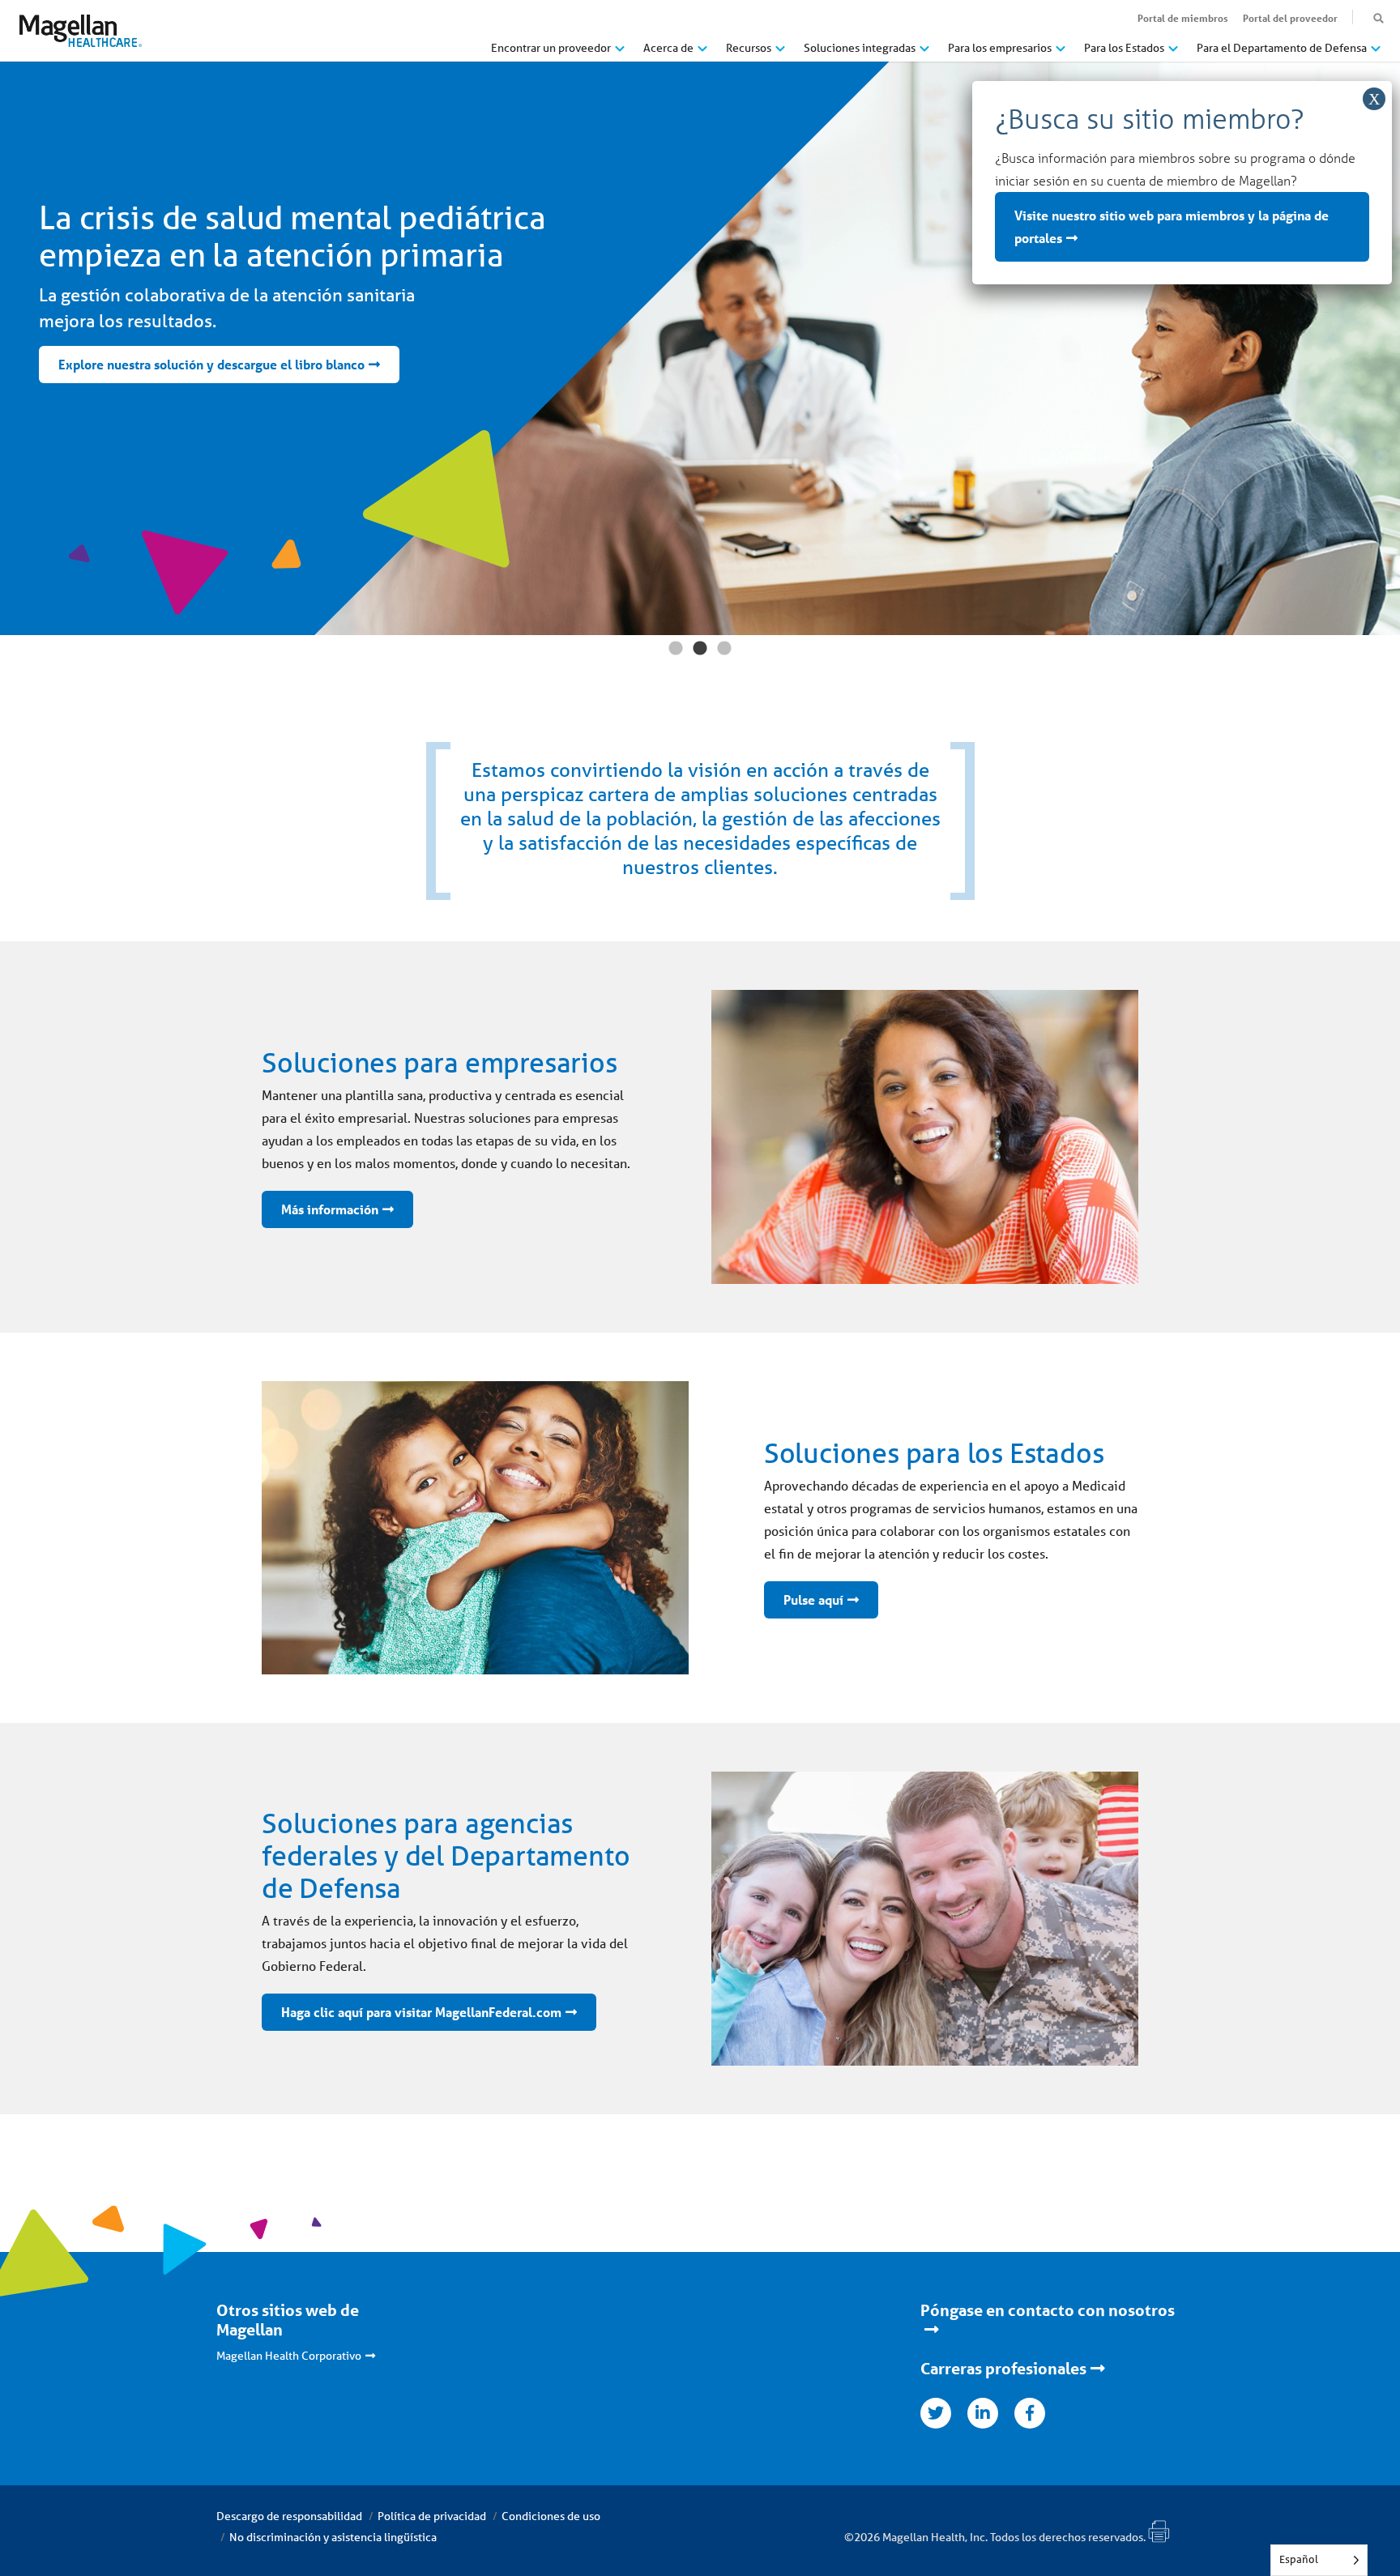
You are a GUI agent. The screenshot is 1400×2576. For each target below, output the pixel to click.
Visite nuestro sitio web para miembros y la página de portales (1172, 226)
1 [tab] (676, 649)
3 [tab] (724, 649)
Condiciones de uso (551, 2516)
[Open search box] (1379, 19)
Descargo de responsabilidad (289, 2516)
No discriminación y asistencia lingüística (333, 2537)
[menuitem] (558, 54)
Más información (330, 1209)
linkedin (983, 2413)
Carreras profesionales (1003, 2369)
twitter (936, 2413)
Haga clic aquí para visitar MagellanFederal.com (421, 2012)
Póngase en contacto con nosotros (1048, 2310)
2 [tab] (700, 649)
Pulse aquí (813, 1599)
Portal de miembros (1183, 18)
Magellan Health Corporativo (289, 2356)
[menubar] (936, 52)
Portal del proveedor (1290, 18)
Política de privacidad (432, 2516)
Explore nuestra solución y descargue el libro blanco (211, 364)
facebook (1030, 2413)
